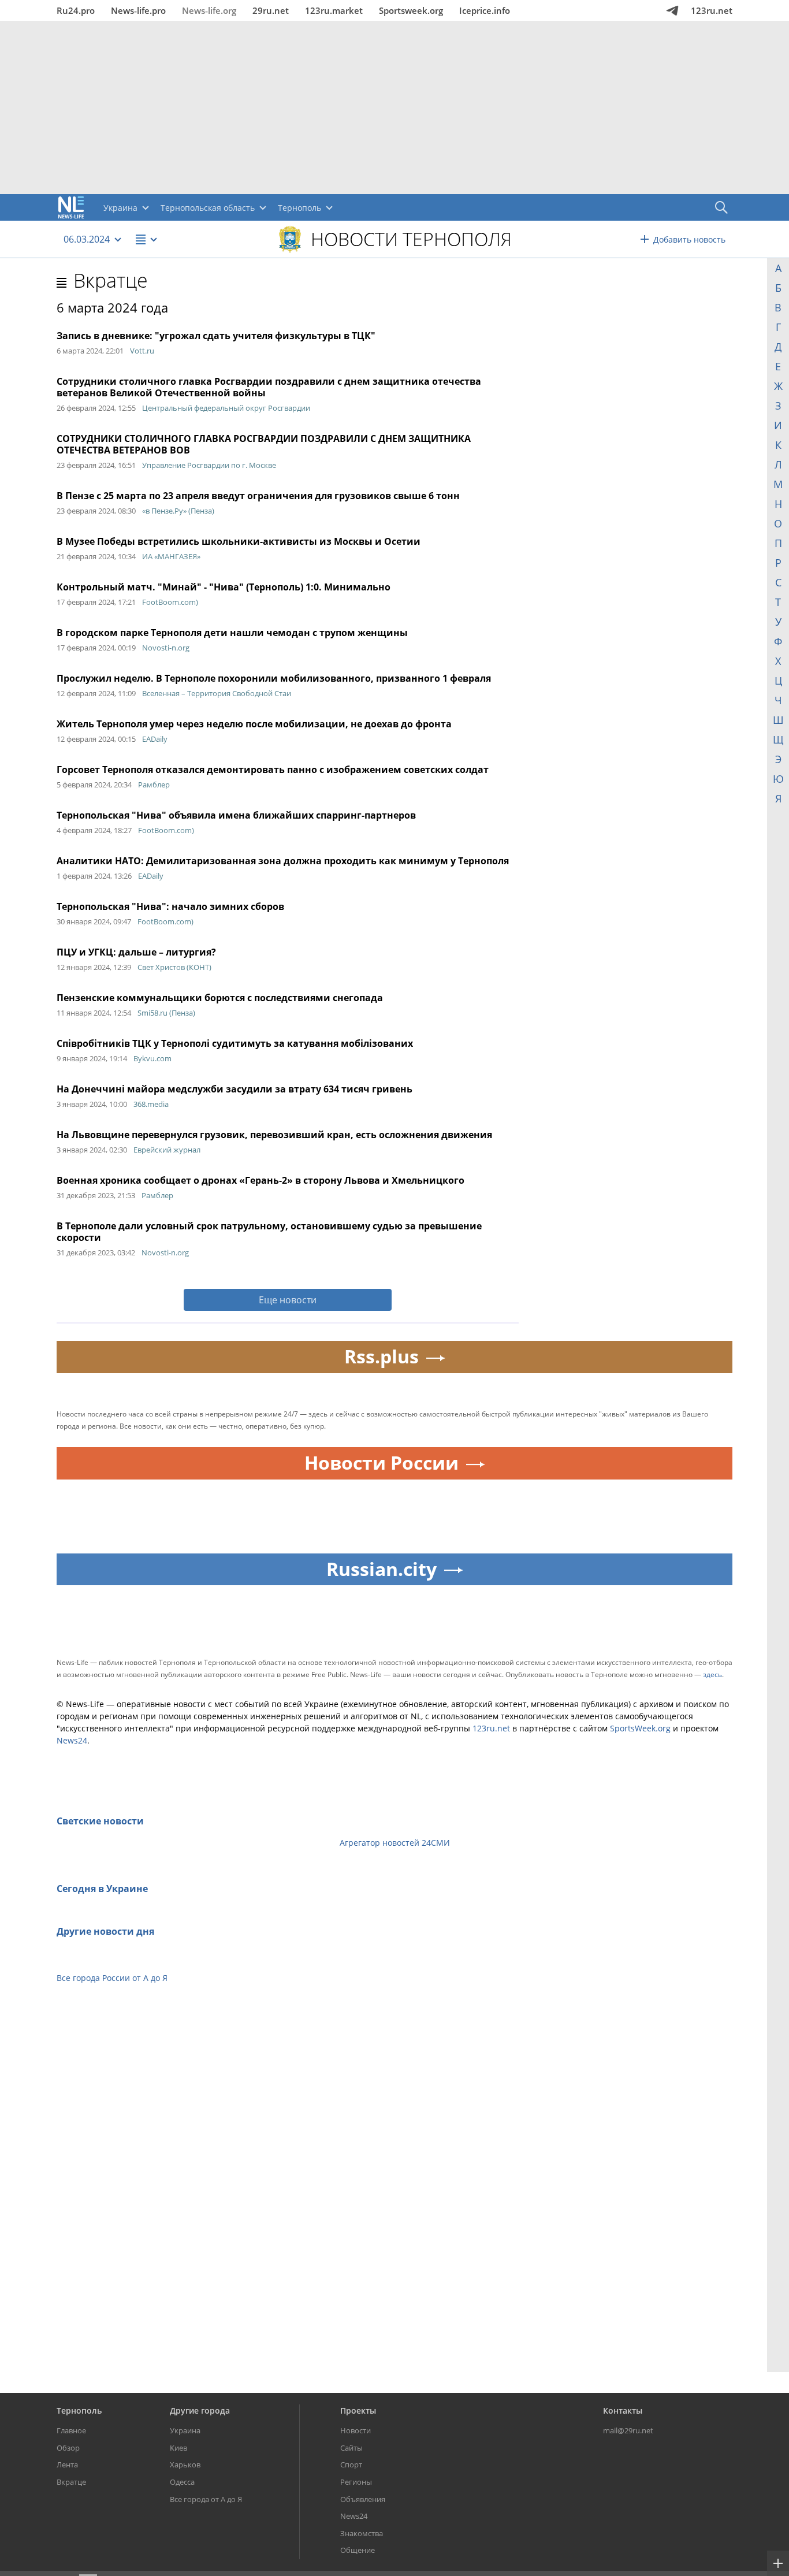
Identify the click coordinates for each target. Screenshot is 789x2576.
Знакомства (362, 2533)
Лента (67, 2465)
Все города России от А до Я (112, 1978)
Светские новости (100, 1821)
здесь (712, 1674)
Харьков (185, 2465)
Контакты (623, 2410)
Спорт (351, 2465)
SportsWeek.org (640, 1728)
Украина (185, 2430)
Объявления (363, 2499)
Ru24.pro (76, 10)
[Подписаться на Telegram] (672, 10)
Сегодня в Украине (102, 1889)
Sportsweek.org (411, 10)
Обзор (68, 2448)
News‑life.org (209, 10)
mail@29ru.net (628, 2430)
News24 (72, 1740)
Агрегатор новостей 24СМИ (395, 1843)
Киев (178, 2448)
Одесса (182, 2482)
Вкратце (111, 280)
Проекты (358, 2410)
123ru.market (334, 10)
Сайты (351, 2448)
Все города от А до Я (206, 2499)
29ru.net (271, 10)
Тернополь (79, 2410)
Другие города (200, 2410)
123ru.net (712, 10)
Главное (71, 2430)
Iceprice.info (485, 10)
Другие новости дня (105, 1931)
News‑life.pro (138, 10)
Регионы (356, 2482)
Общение (358, 2550)
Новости (356, 2430)
